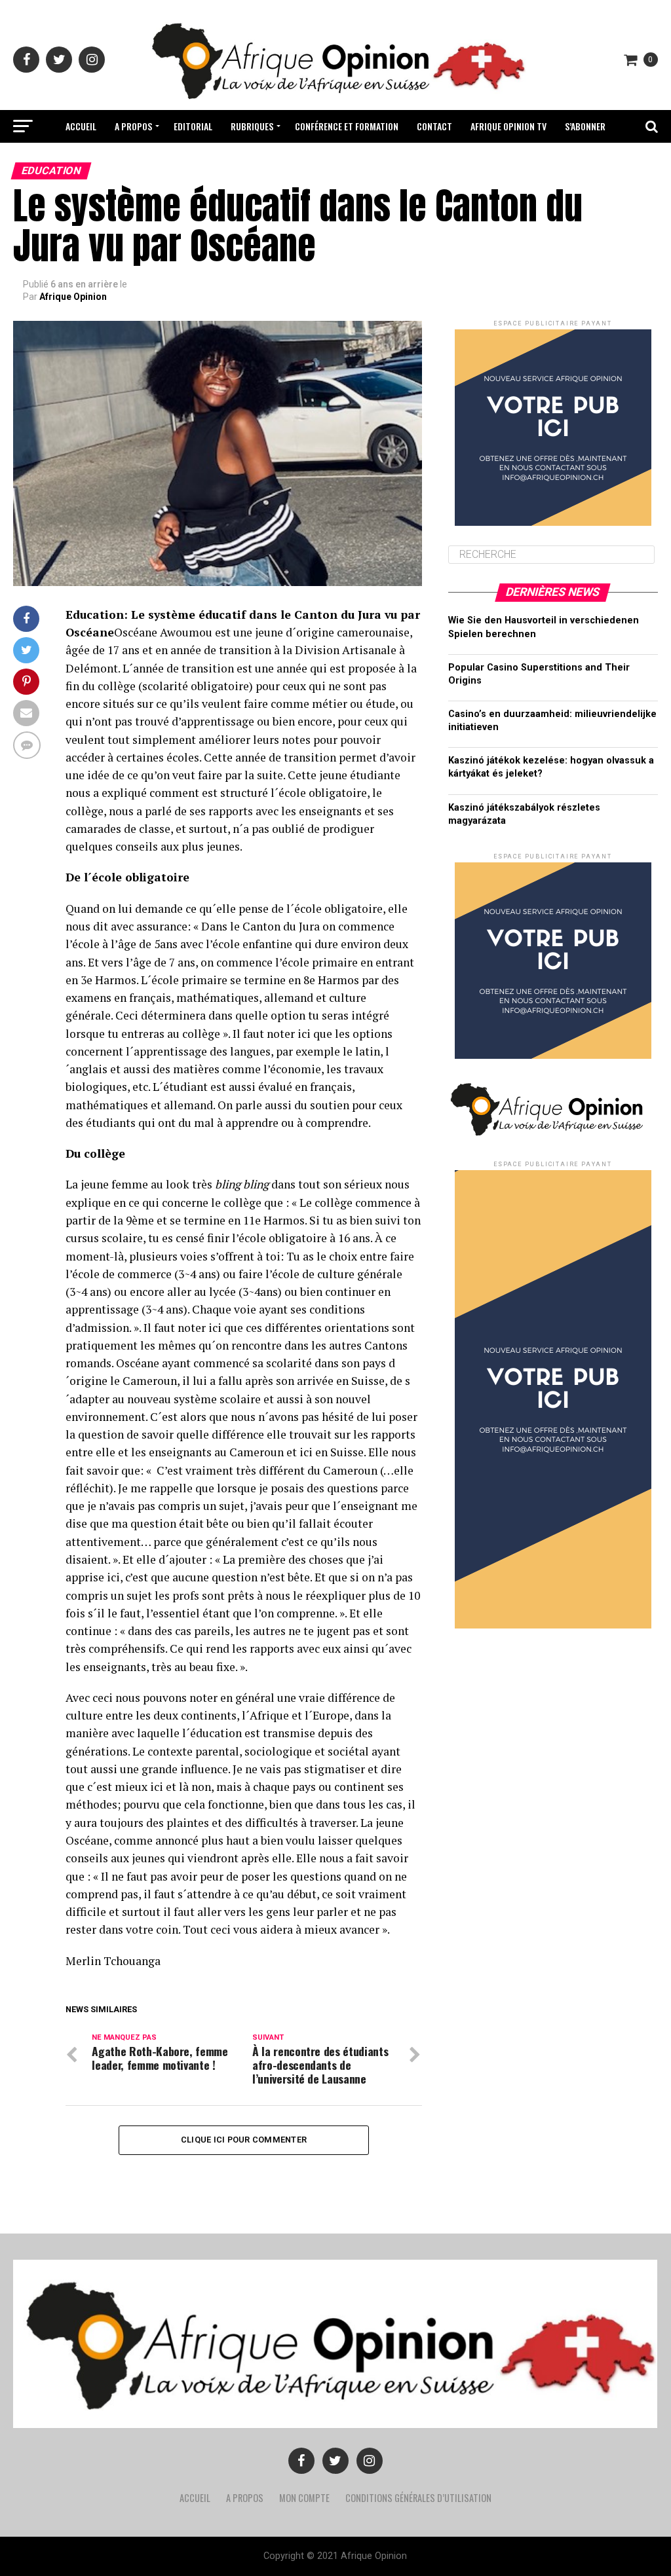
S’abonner (585, 126)
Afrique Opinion (73, 297)
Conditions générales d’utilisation (418, 2498)
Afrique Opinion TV (508, 126)
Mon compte (304, 2498)
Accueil (81, 126)
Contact (434, 126)
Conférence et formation (347, 126)
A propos (133, 126)
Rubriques (252, 126)
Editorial (193, 126)
